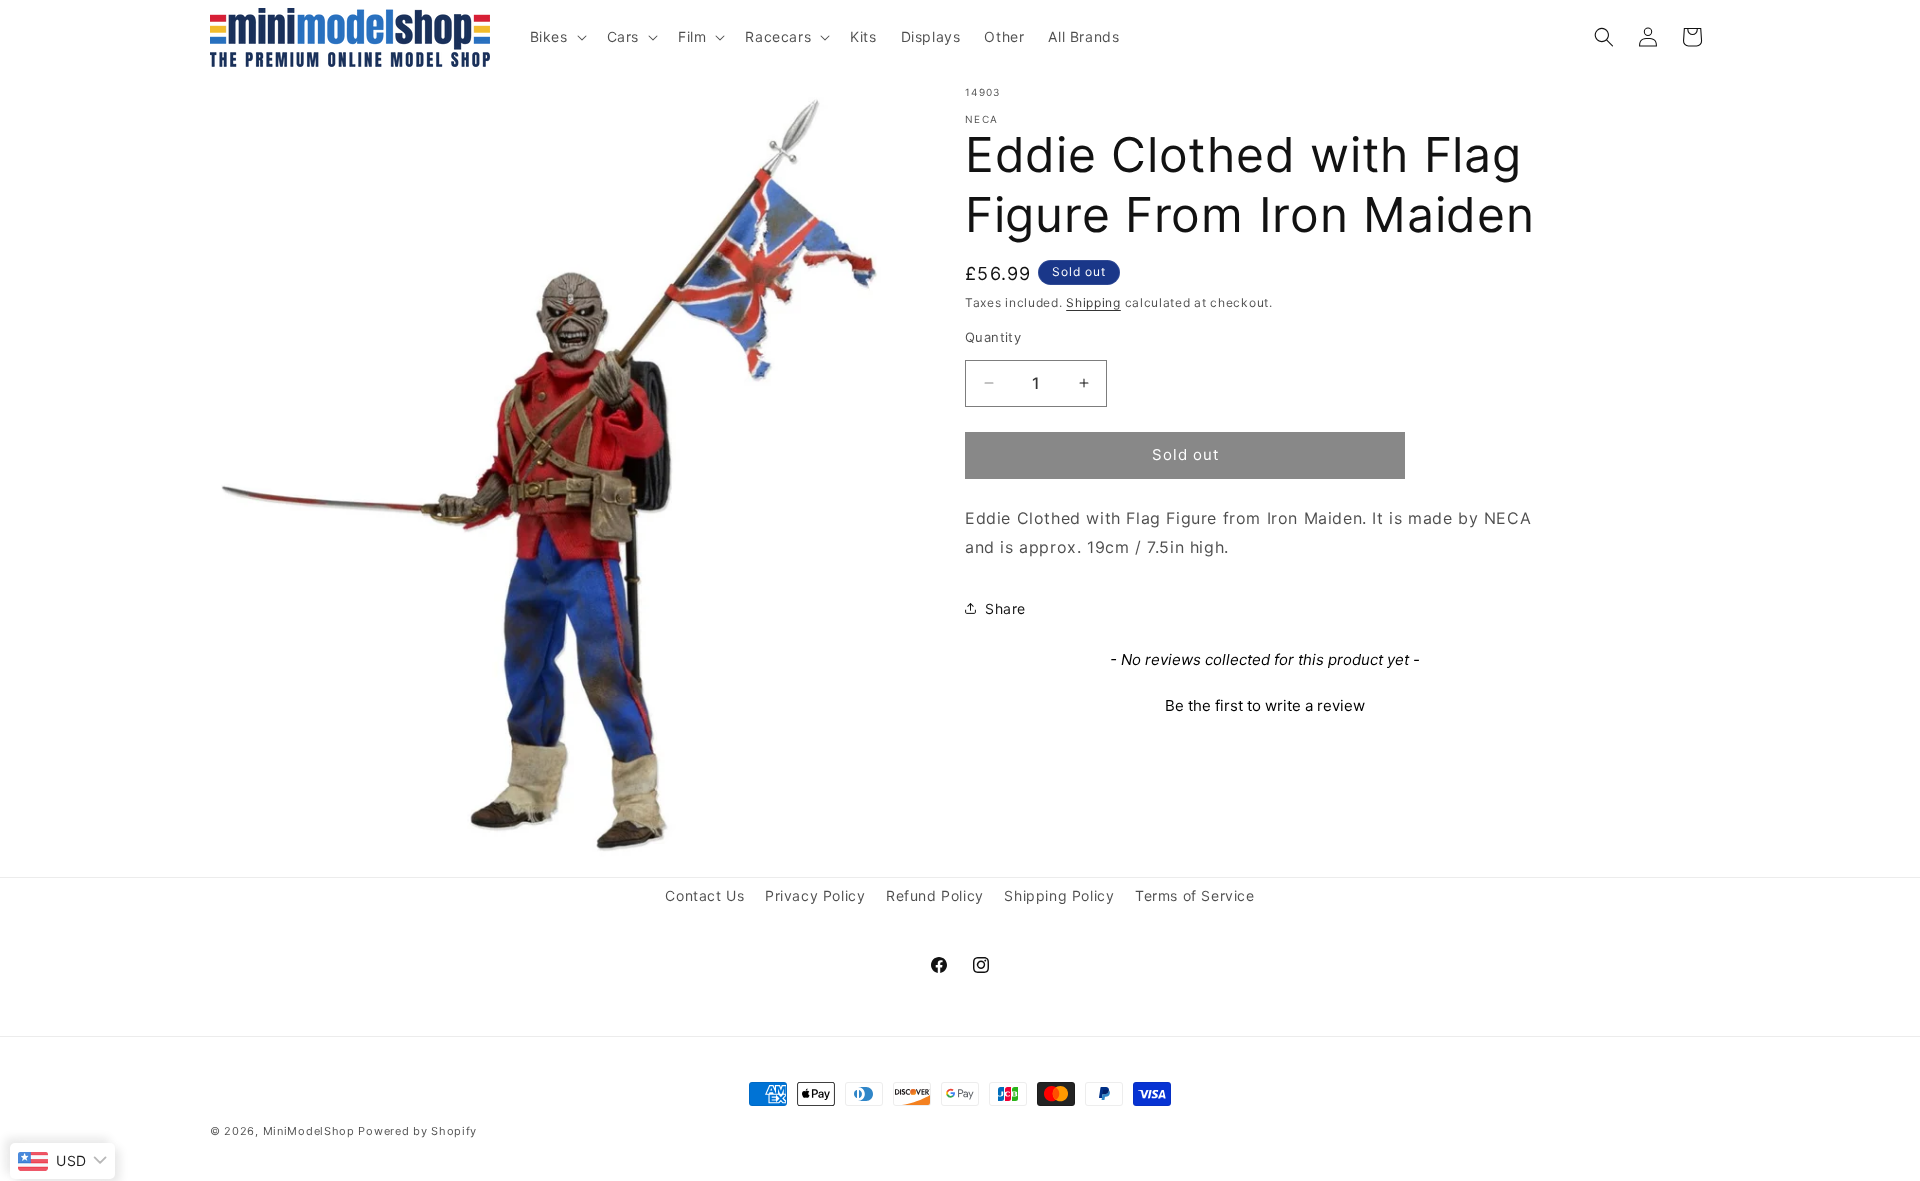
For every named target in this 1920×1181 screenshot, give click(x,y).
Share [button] (1005, 608)
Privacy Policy (815, 895)
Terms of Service (1195, 895)
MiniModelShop (309, 1131)
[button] (556, 37)
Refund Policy (935, 895)
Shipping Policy (1059, 895)
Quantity (993, 337)
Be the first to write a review (1265, 705)
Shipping (1093, 302)
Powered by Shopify (417, 1131)
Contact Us (704, 895)
